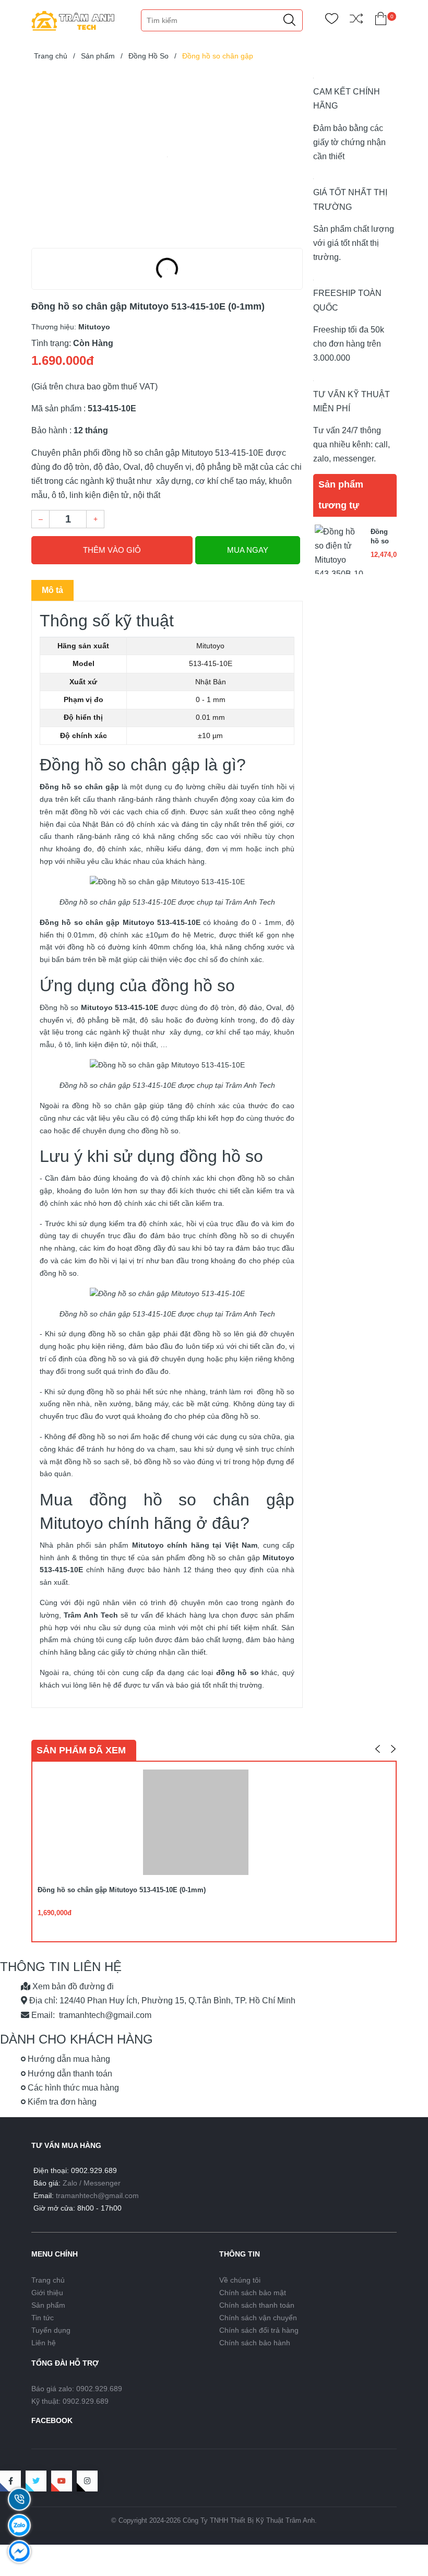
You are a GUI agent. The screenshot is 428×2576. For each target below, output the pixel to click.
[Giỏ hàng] (381, 21)
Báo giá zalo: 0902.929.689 (77, 2389)
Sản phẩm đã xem (81, 1750)
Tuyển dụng (51, 2330)
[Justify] (289, 20)
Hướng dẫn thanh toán (69, 2074)
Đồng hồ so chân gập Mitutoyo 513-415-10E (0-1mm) (122, 1890)
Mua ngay (248, 550)
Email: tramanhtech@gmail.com (90, 2015)
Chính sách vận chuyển (258, 2318)
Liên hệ (44, 2343)
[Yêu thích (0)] (332, 21)
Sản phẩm (48, 2305)
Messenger (102, 2183)
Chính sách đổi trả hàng (259, 2330)
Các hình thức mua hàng (72, 2088)
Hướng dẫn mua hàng (68, 2059)
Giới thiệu (47, 2293)
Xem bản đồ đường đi (72, 1986)
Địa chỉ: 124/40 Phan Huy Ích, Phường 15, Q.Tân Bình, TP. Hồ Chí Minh (161, 2001)
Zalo (70, 2183)
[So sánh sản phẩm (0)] (356, 21)
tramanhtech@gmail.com (97, 2195)
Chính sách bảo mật (253, 2293)
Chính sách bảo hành (255, 2343)
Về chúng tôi (240, 2280)
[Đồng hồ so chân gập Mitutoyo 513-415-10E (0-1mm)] (167, 157)
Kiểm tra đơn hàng (61, 2102)
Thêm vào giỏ (112, 550)
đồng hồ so (221, 1156)
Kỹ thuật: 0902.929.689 (70, 2401)
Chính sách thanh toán (257, 2305)
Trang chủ (48, 2280)
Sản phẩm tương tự (341, 495)
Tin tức (43, 2318)
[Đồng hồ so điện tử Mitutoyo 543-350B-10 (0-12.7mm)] (339, 548)
